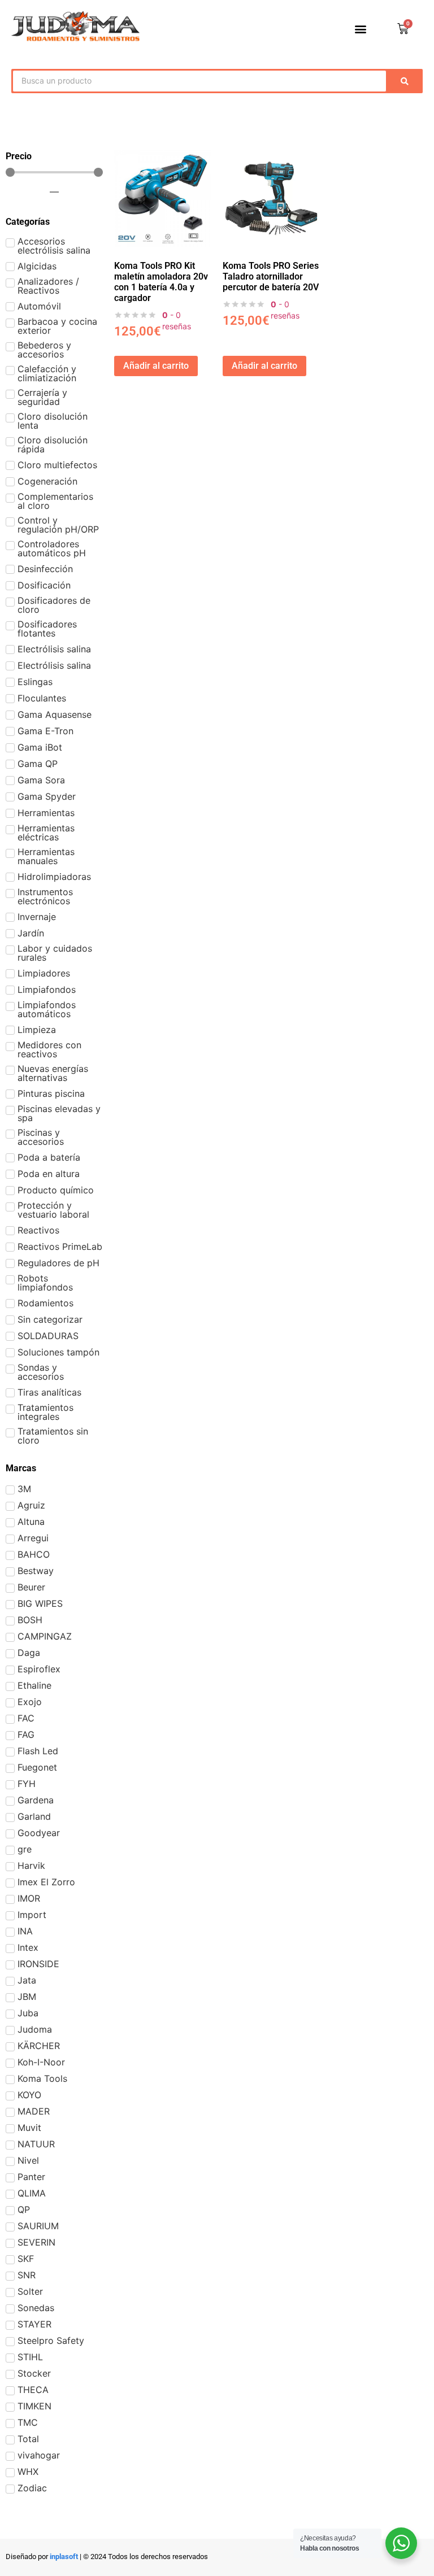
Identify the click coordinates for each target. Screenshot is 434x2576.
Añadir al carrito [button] (156, 366)
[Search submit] (407, 81)
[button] (361, 29)
